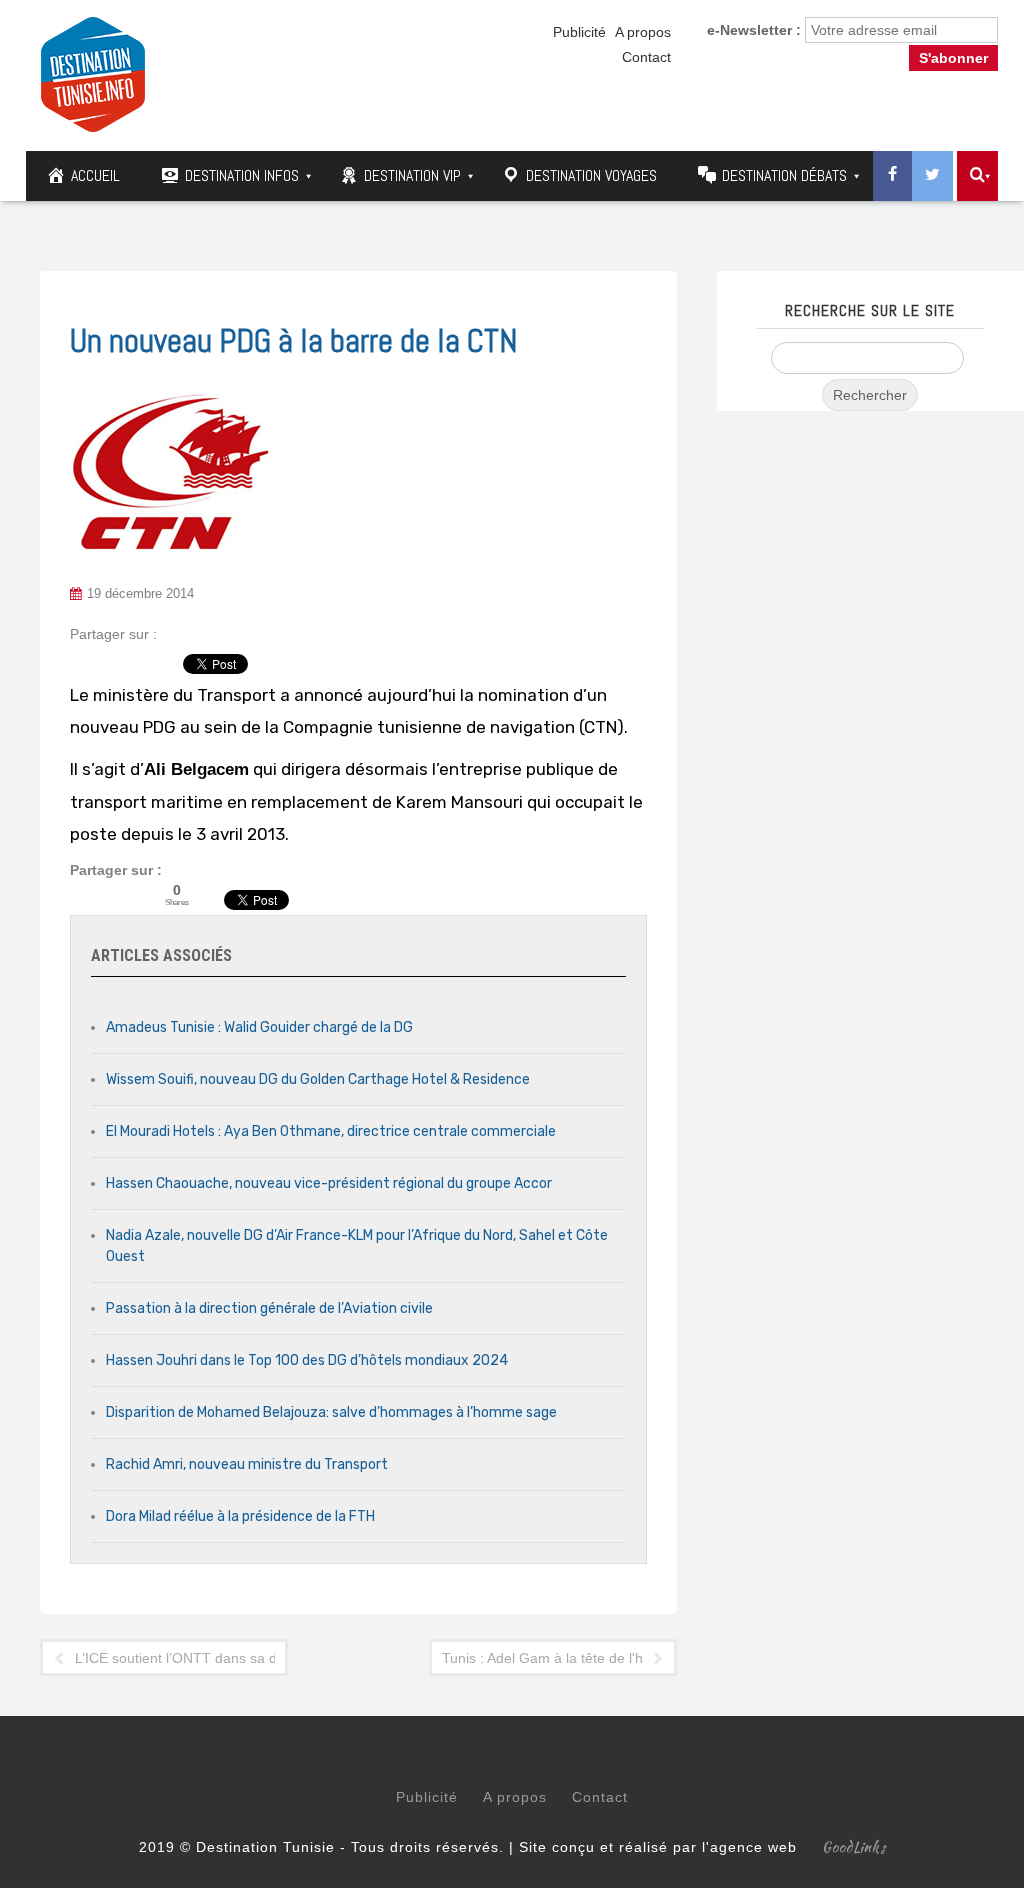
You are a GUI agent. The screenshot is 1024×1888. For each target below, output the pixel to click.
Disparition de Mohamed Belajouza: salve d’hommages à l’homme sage (331, 1412)
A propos (643, 32)
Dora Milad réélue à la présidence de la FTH (240, 1516)
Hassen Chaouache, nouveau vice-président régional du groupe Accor (329, 1183)
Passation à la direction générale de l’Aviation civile (269, 1308)
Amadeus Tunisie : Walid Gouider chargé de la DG (259, 1027)
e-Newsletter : (754, 30)
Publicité (579, 32)
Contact (646, 57)
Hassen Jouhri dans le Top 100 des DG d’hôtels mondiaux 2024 (307, 1360)
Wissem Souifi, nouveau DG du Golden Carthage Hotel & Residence (318, 1079)
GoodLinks (854, 1847)
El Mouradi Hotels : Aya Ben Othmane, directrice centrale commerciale (331, 1131)
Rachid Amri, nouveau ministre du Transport (247, 1464)
